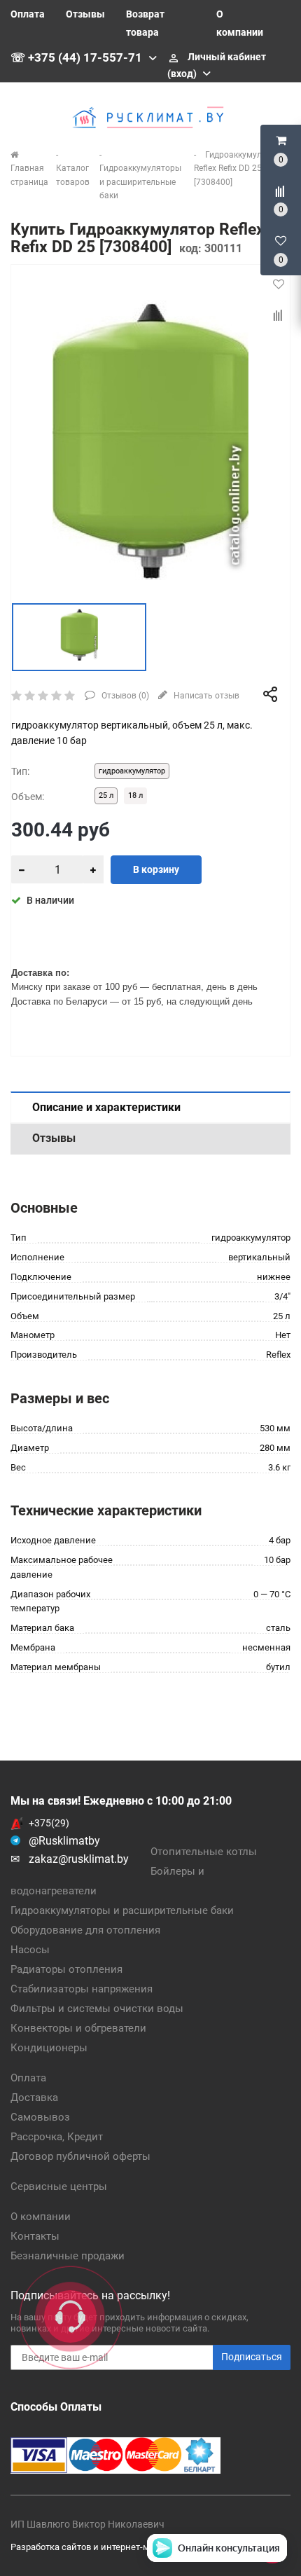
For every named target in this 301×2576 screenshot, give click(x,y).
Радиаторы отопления (66, 1969)
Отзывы (85, 14)
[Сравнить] (279, 316)
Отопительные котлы (204, 1852)
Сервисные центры (59, 2186)
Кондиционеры (49, 2048)
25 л (106, 795)
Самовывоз (40, 2117)
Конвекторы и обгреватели (78, 2028)
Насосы (30, 1950)
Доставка (34, 2098)
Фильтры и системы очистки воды (97, 2009)
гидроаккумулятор (132, 771)
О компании (41, 2217)
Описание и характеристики (106, 1107)
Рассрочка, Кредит (57, 2137)
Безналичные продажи (68, 2256)
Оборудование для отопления (85, 1930)
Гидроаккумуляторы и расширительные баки (122, 1910)
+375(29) (49, 1823)
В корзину (156, 869)
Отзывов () (124, 696)
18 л (135, 795)
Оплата (28, 14)
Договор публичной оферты (80, 2156)
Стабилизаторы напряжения (82, 1989)
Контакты (35, 2236)
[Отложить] (279, 284)
